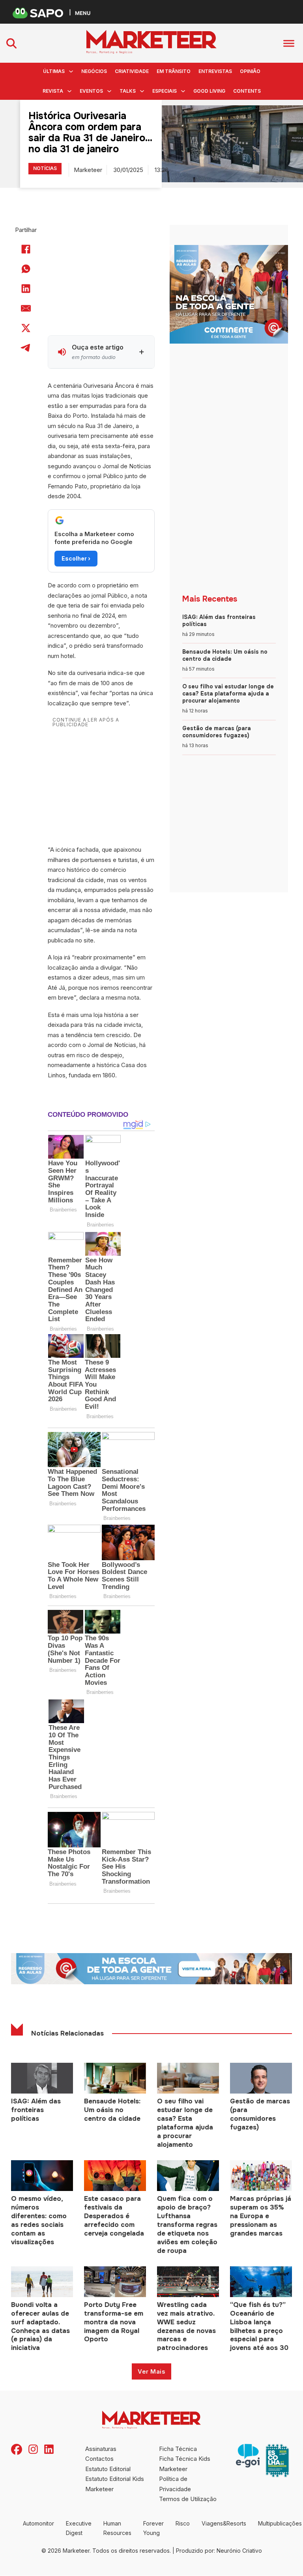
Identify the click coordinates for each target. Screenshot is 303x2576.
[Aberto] (289, 43)
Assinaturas (101, 2449)
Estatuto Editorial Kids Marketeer (115, 2484)
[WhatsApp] (26, 269)
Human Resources (117, 2528)
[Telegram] (26, 348)
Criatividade (132, 71)
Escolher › (76, 558)
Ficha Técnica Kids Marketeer (185, 2464)
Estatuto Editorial (108, 2469)
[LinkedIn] (26, 289)
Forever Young (153, 2528)
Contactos (99, 2459)
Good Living (209, 91)
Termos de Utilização (188, 2499)
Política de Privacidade (175, 2484)
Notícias (45, 168)
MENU (83, 13)
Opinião (250, 71)
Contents (247, 91)
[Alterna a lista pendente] (71, 71)
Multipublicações (280, 2523)
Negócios (94, 71)
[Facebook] (26, 249)
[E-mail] (26, 308)
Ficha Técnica (178, 2449)
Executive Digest (79, 2528)
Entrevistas (215, 71)
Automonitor (38, 2523)
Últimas (54, 71)
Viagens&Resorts (224, 2523)
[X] (26, 328)
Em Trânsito (174, 71)
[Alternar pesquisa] (11, 43)
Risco (183, 2523)
